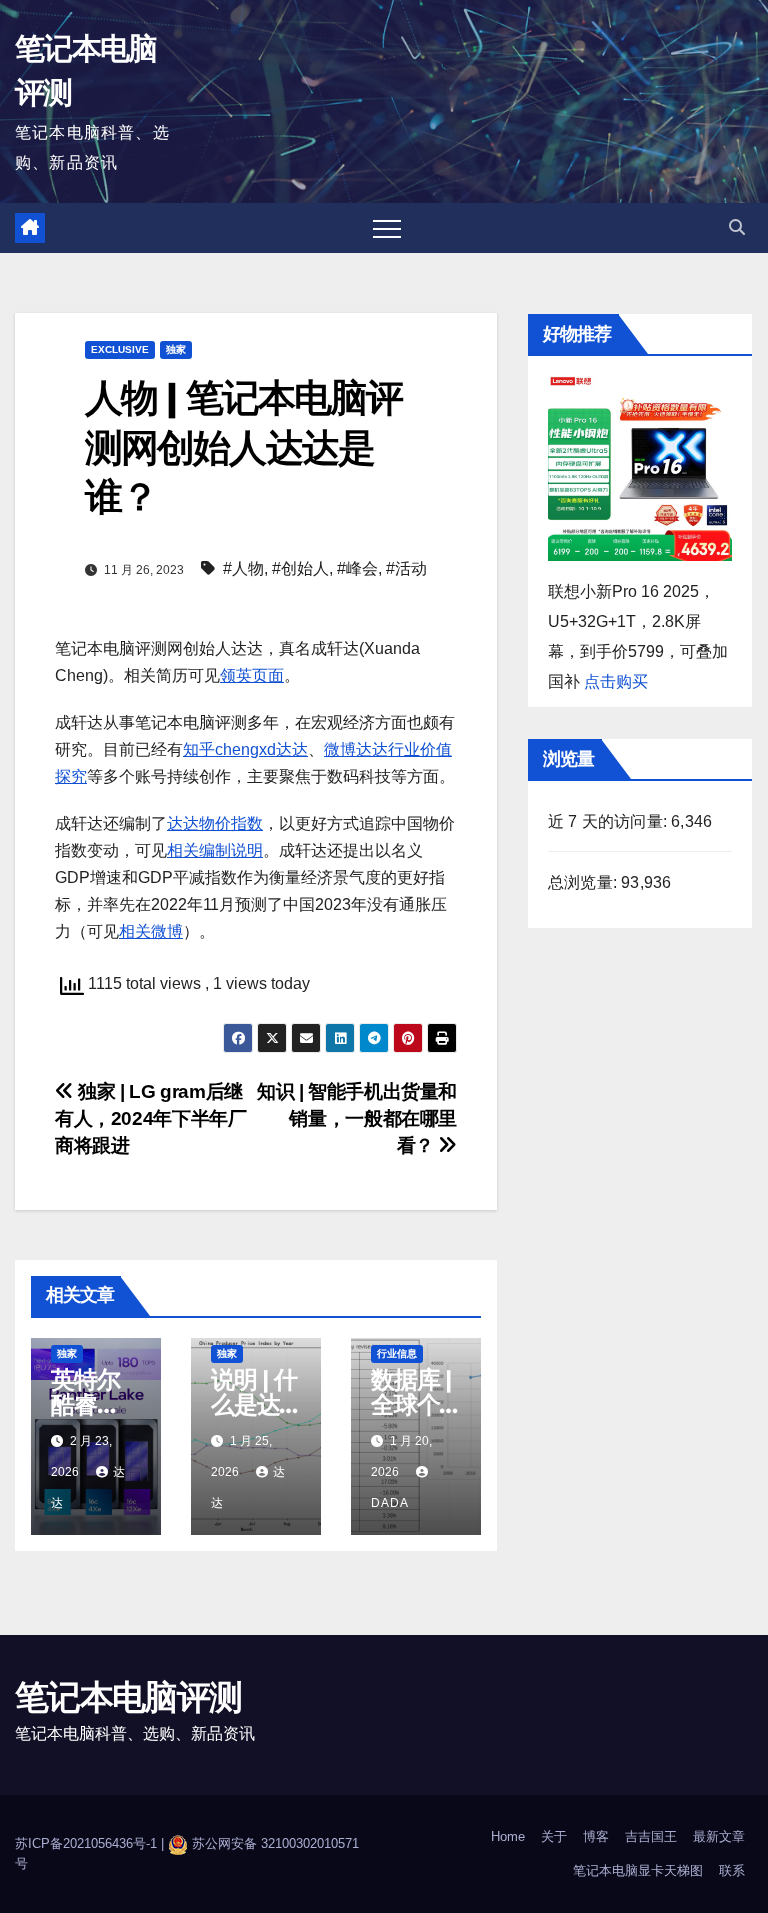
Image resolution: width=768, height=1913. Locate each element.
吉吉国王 (651, 1836)
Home (508, 1836)
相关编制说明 (215, 850)
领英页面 (252, 675)
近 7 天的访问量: (609, 821)
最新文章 (719, 1836)
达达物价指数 (215, 823)
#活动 (406, 568)
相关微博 (151, 931)
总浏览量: (584, 882)
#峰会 (357, 568)
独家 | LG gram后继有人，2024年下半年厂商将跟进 (150, 1118)
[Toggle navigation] (387, 228)
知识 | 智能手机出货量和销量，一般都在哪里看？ (357, 1118)
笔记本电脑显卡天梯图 (638, 1870)
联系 (732, 1870)
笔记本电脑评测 (128, 1697)
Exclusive (120, 349)
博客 (596, 1836)
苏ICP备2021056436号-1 (88, 1844)
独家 (176, 349)
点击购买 (616, 681)
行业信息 (397, 1353)
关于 (554, 1836)
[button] (737, 227)
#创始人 (300, 568)
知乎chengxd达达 (245, 749)
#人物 (243, 568)
